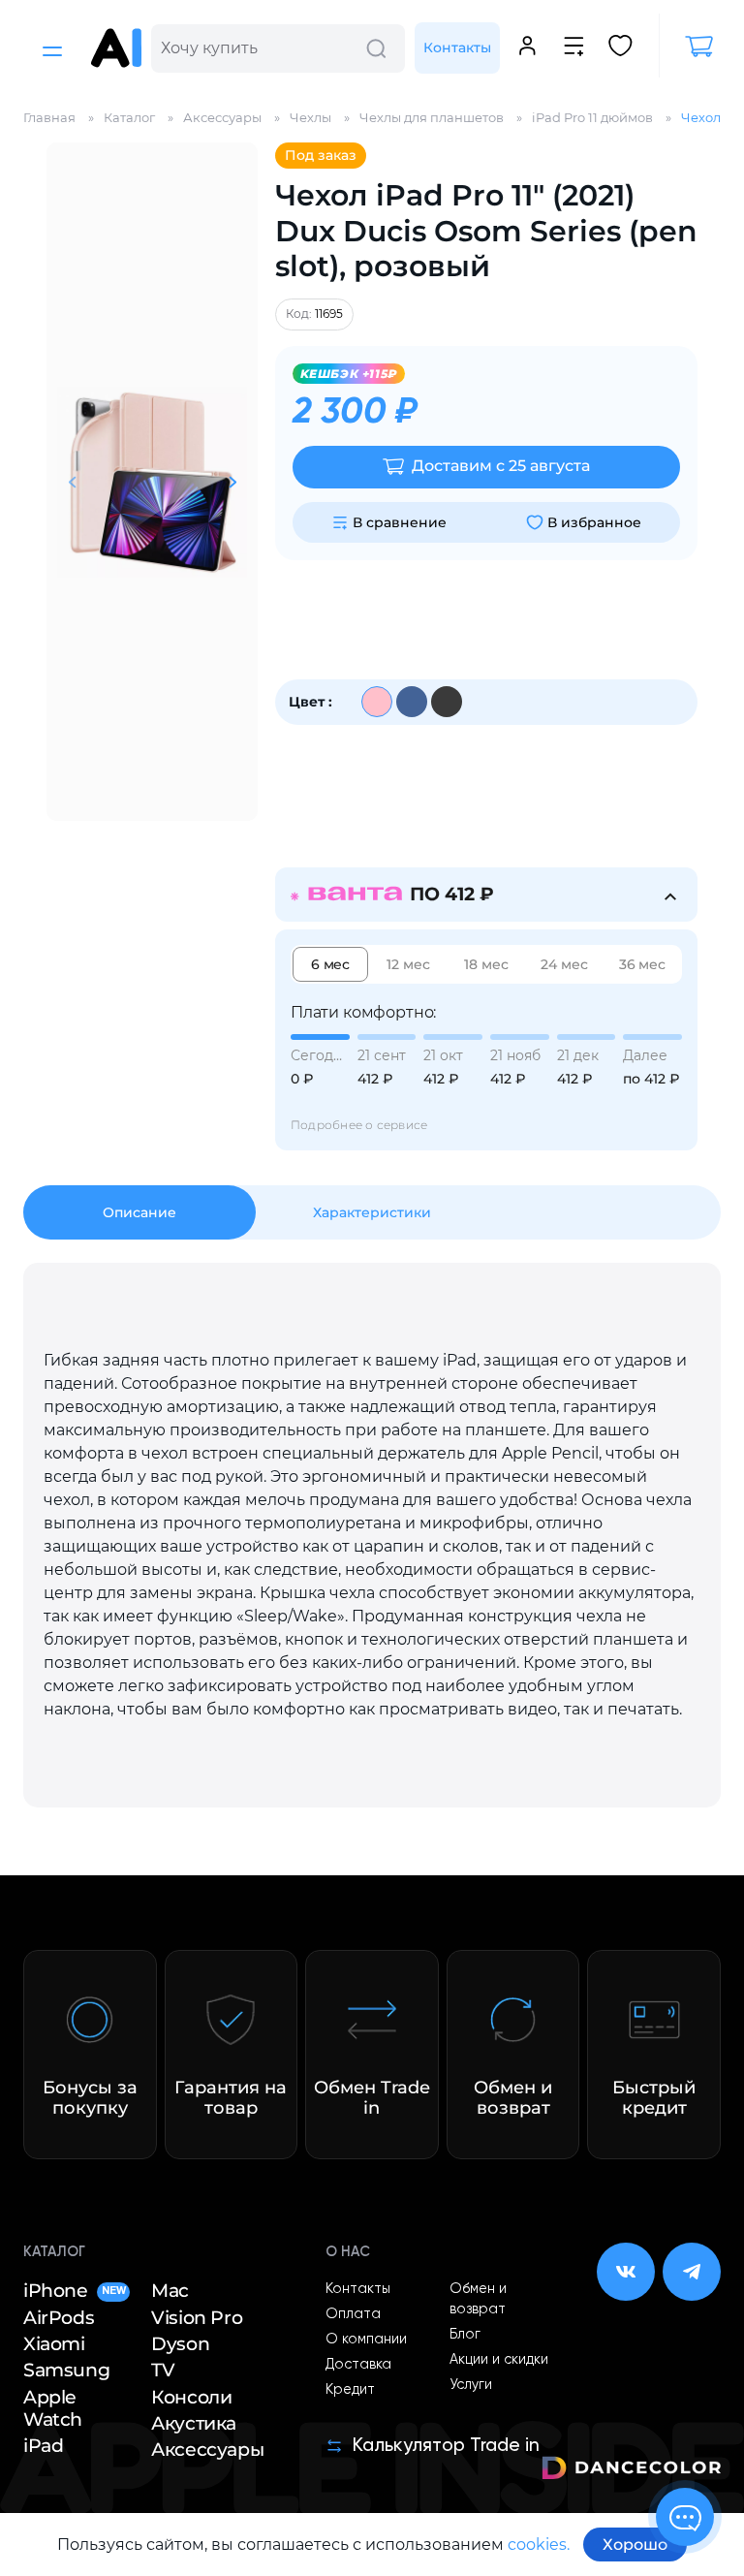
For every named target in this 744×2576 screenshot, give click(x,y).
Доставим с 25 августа (501, 466)
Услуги (471, 2385)
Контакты (457, 47)
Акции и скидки (499, 2360)
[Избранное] (620, 48)
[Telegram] (692, 2272)
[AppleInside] (116, 48)
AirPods (59, 2318)
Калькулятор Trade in (446, 2446)
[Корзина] (690, 47)
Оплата (353, 2314)
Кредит (350, 2390)
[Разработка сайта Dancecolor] (631, 2471)
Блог (465, 2335)
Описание (139, 1212)
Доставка (358, 2365)
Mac (170, 2291)
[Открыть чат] (685, 2517)
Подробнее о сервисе (359, 1125)
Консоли (191, 2397)
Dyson (180, 2344)
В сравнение (400, 522)
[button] (232, 482)
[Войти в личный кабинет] (527, 48)
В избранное (594, 522)
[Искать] (376, 48)
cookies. (539, 2545)
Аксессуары (207, 2450)
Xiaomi (54, 2344)
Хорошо (635, 2545)
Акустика (194, 2423)
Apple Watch (53, 2408)
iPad (43, 2446)
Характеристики (372, 1212)
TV (163, 2370)
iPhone (74, 2291)
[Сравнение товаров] (574, 48)
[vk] (626, 2272)
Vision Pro (197, 2318)
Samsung (66, 2370)
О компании (366, 2340)
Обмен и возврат (478, 2299)
